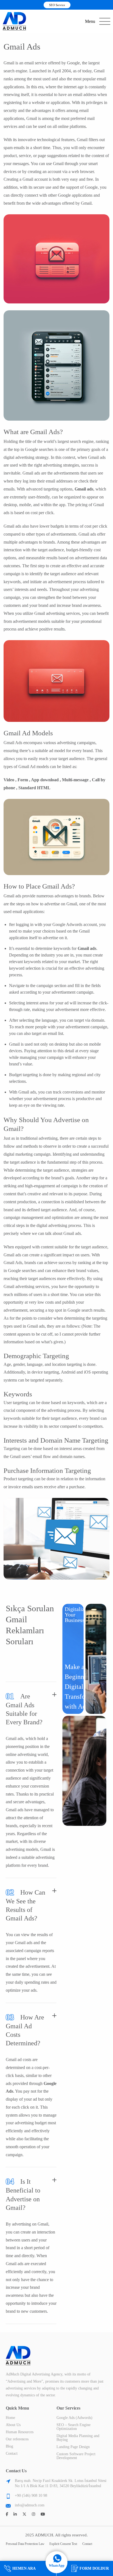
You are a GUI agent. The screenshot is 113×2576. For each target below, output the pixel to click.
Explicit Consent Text (63, 2544)
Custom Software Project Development (76, 2456)
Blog (9, 2446)
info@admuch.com (30, 2505)
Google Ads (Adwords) (74, 2418)
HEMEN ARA (24, 2568)
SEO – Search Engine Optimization (74, 2427)
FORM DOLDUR (94, 2568)
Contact (12, 2453)
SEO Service (57, 5)
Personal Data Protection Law (25, 2544)
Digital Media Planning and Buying (78, 2438)
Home (10, 2418)
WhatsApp (57, 2566)
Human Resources (20, 2432)
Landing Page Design (73, 2447)
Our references (17, 2439)
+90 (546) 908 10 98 (31, 2496)
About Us (13, 2425)
